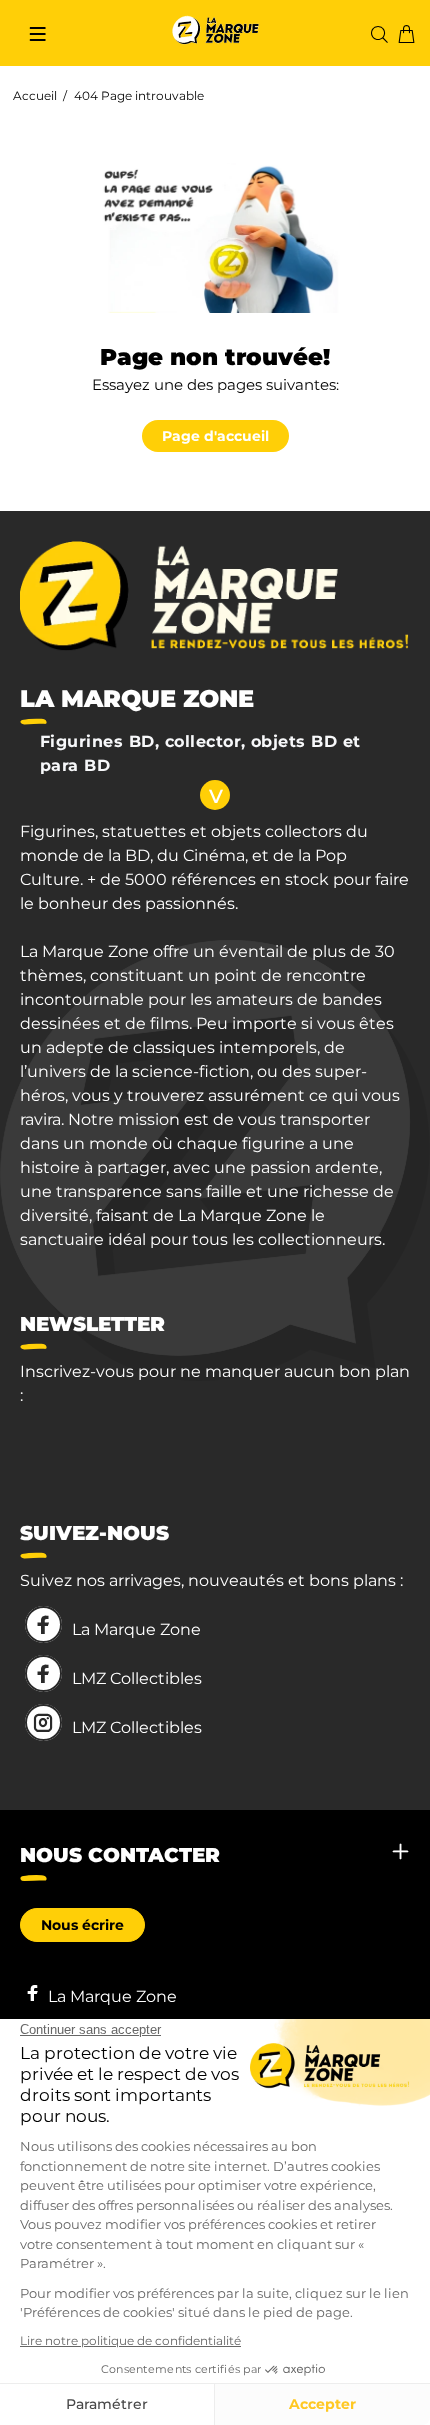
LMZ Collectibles (137, 1678)
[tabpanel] (215, 1044)
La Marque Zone (136, 1629)
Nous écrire (82, 1925)
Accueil (35, 95)
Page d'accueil (215, 436)
